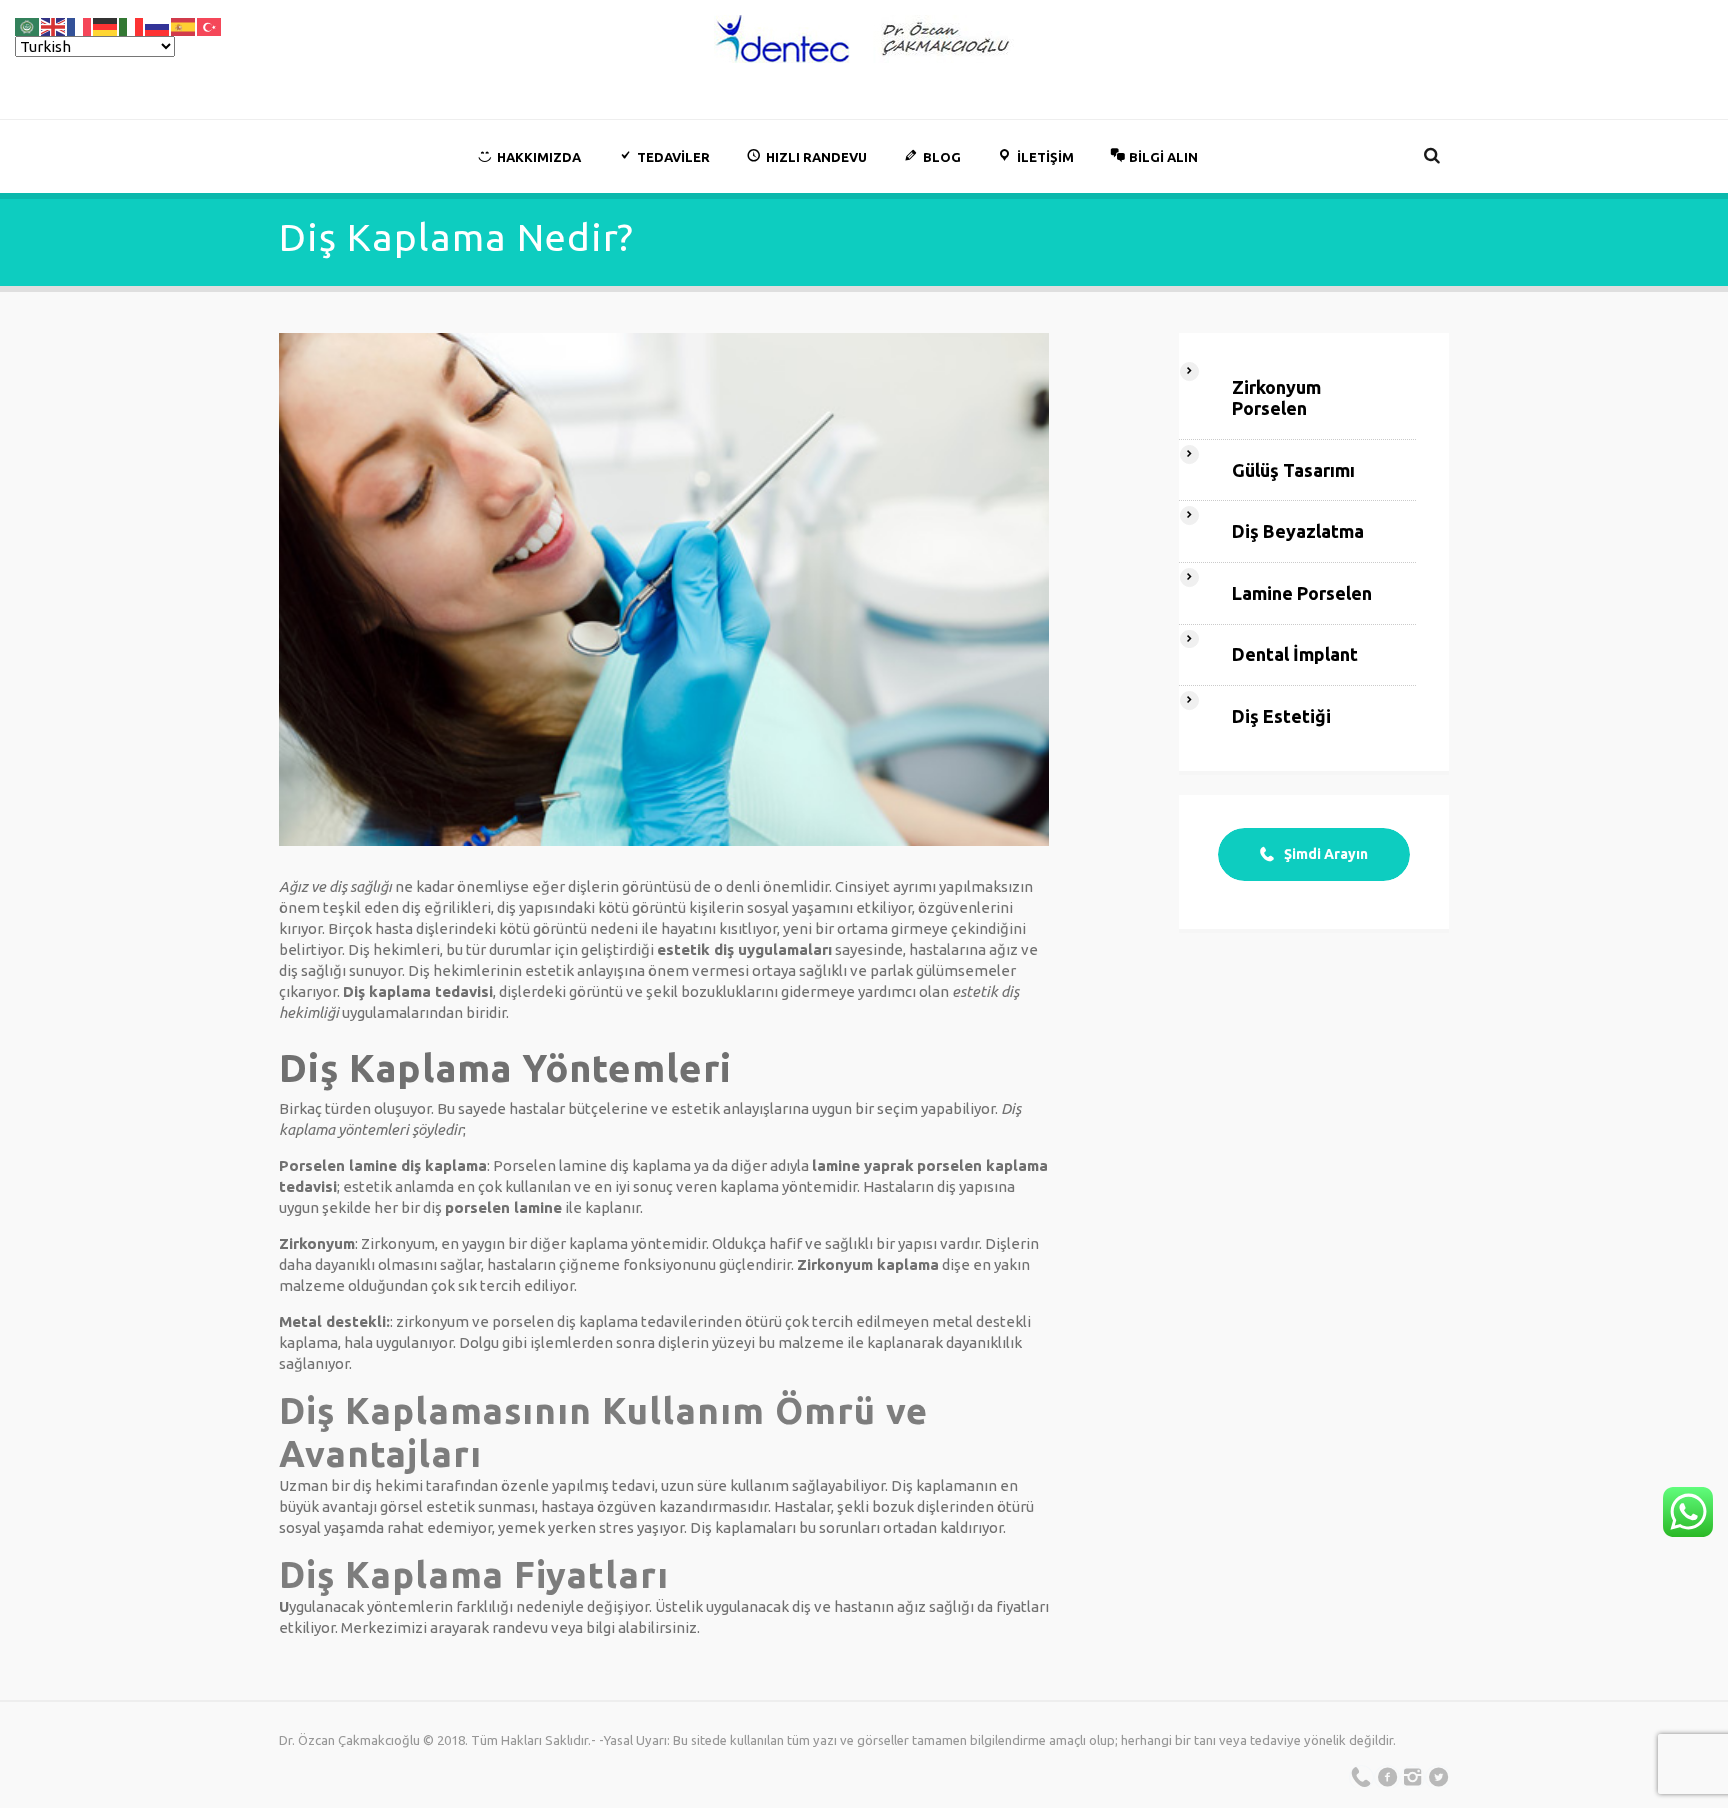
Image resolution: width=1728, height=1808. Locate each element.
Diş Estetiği (1281, 716)
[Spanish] (184, 25)
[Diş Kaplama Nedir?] (664, 589)
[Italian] (132, 25)
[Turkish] (210, 25)
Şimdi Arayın (1326, 854)
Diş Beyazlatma (1298, 531)
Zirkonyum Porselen (1276, 397)
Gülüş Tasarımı (1293, 470)
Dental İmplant (1295, 654)
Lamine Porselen (1302, 593)
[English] (54, 25)
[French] (80, 25)
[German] (106, 25)
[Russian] (158, 25)
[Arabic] (28, 25)
